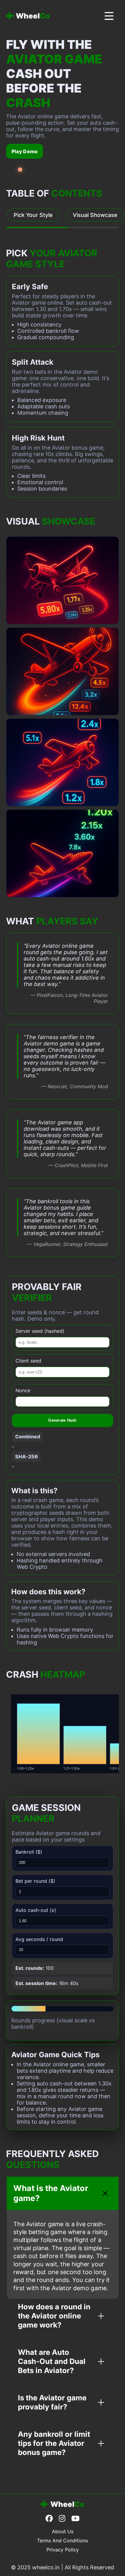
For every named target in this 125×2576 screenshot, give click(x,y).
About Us (63, 2531)
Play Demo (25, 151)
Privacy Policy (63, 2550)
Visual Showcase (95, 215)
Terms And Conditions (62, 2541)
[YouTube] (75, 2519)
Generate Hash (62, 1420)
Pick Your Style (33, 215)
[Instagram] (62, 2519)
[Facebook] (49, 2519)
